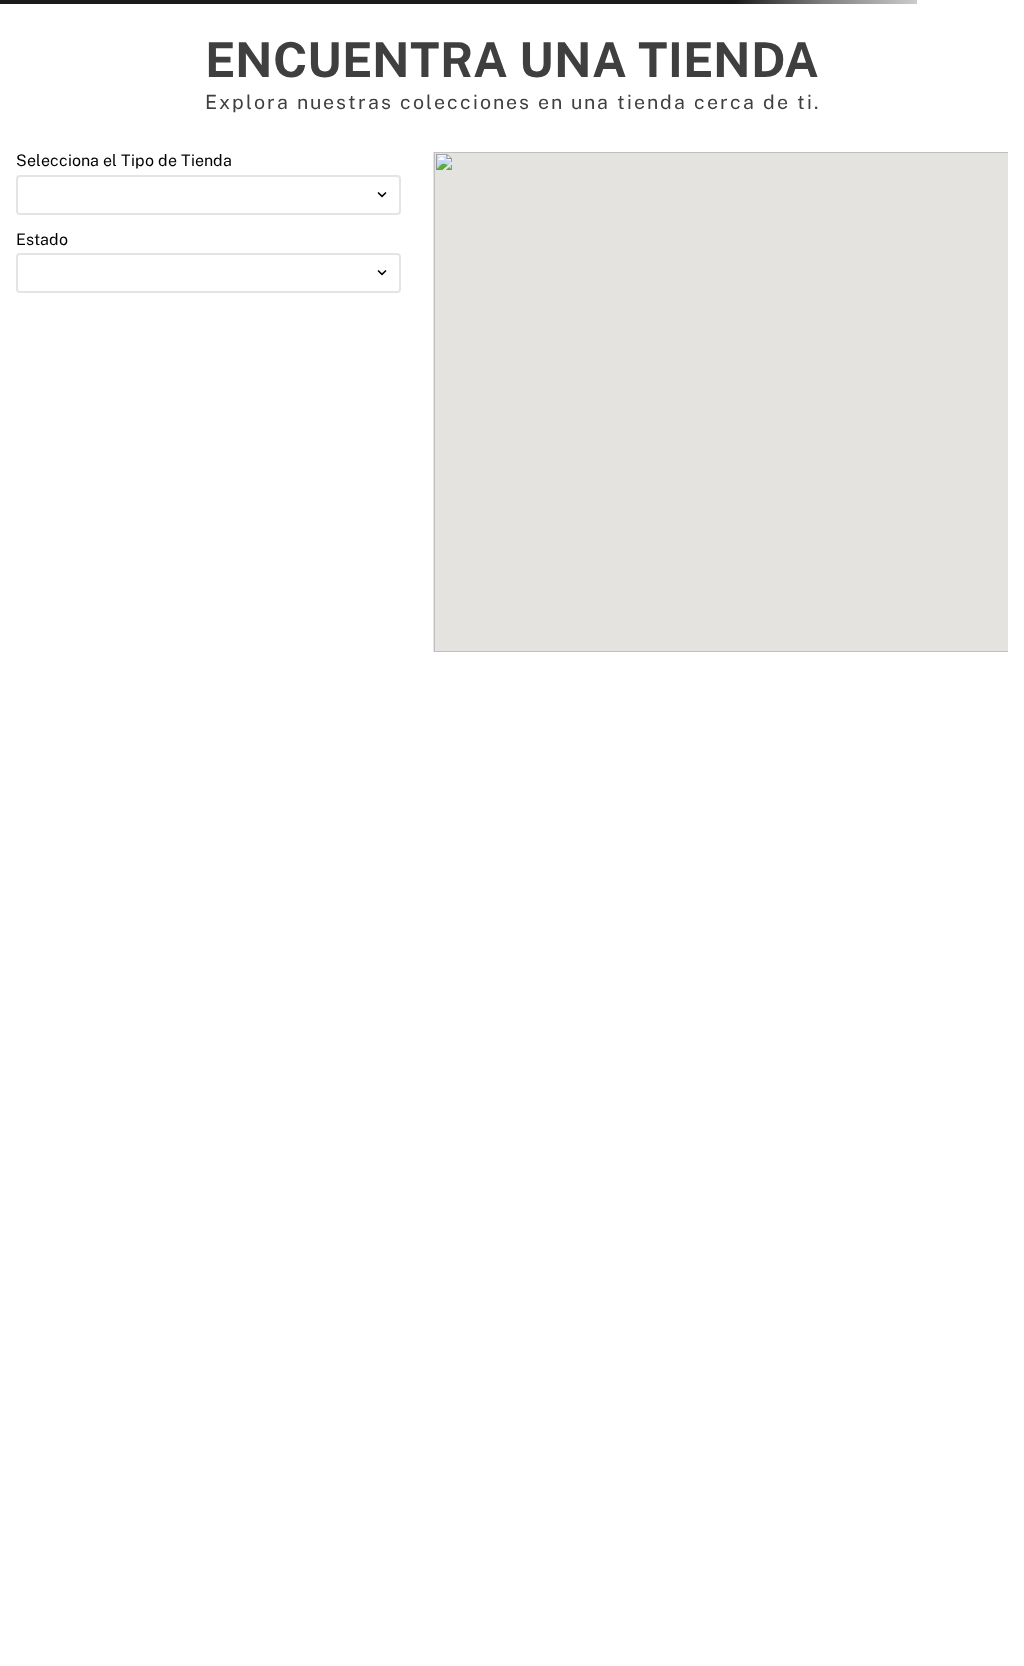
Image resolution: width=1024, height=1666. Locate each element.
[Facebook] (27, 1590)
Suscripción (534, 1330)
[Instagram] (76, 1590)
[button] (250, 119)
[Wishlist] (733, 119)
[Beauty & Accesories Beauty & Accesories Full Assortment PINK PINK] (208, 349)
